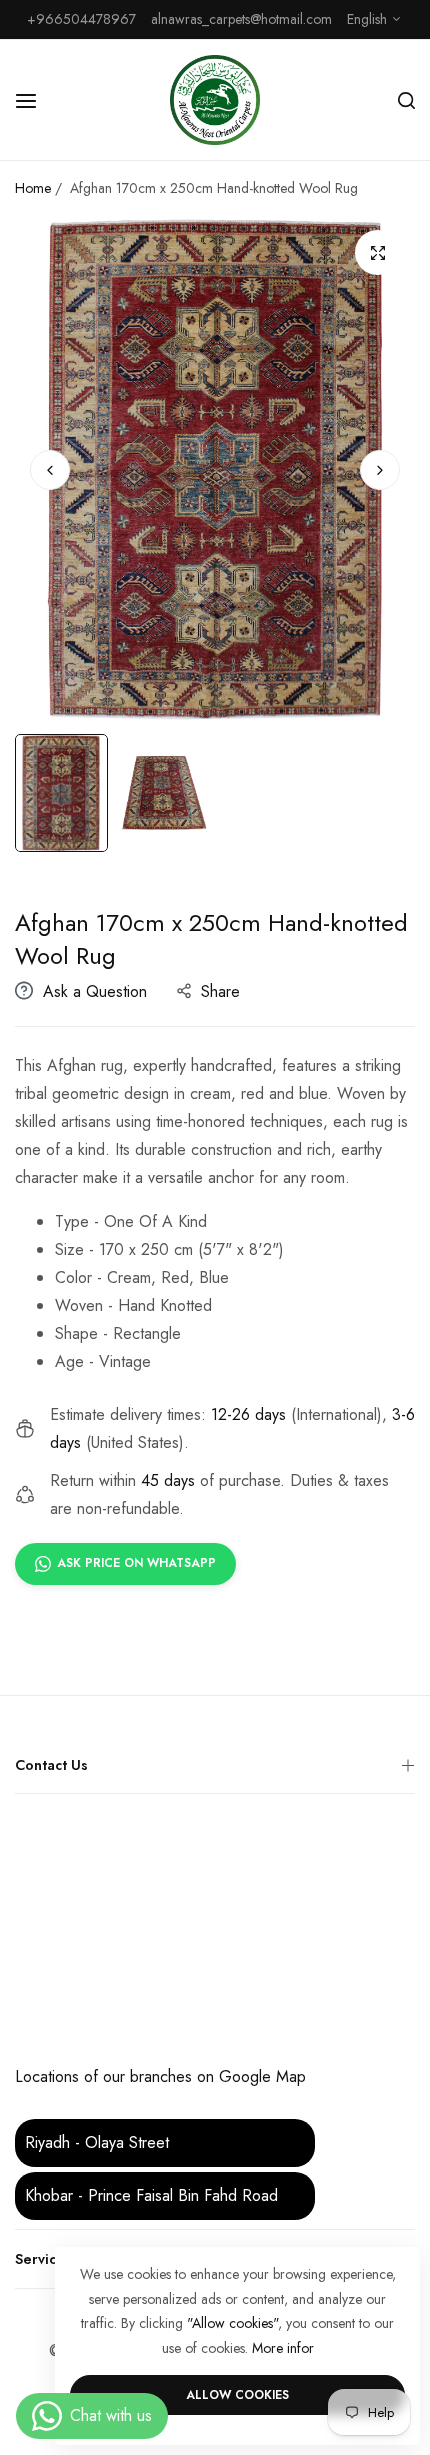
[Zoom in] (377, 252)
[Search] (406, 100)
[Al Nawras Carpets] (215, 100)
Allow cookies (237, 2395)
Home (33, 188)
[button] (380, 470)
